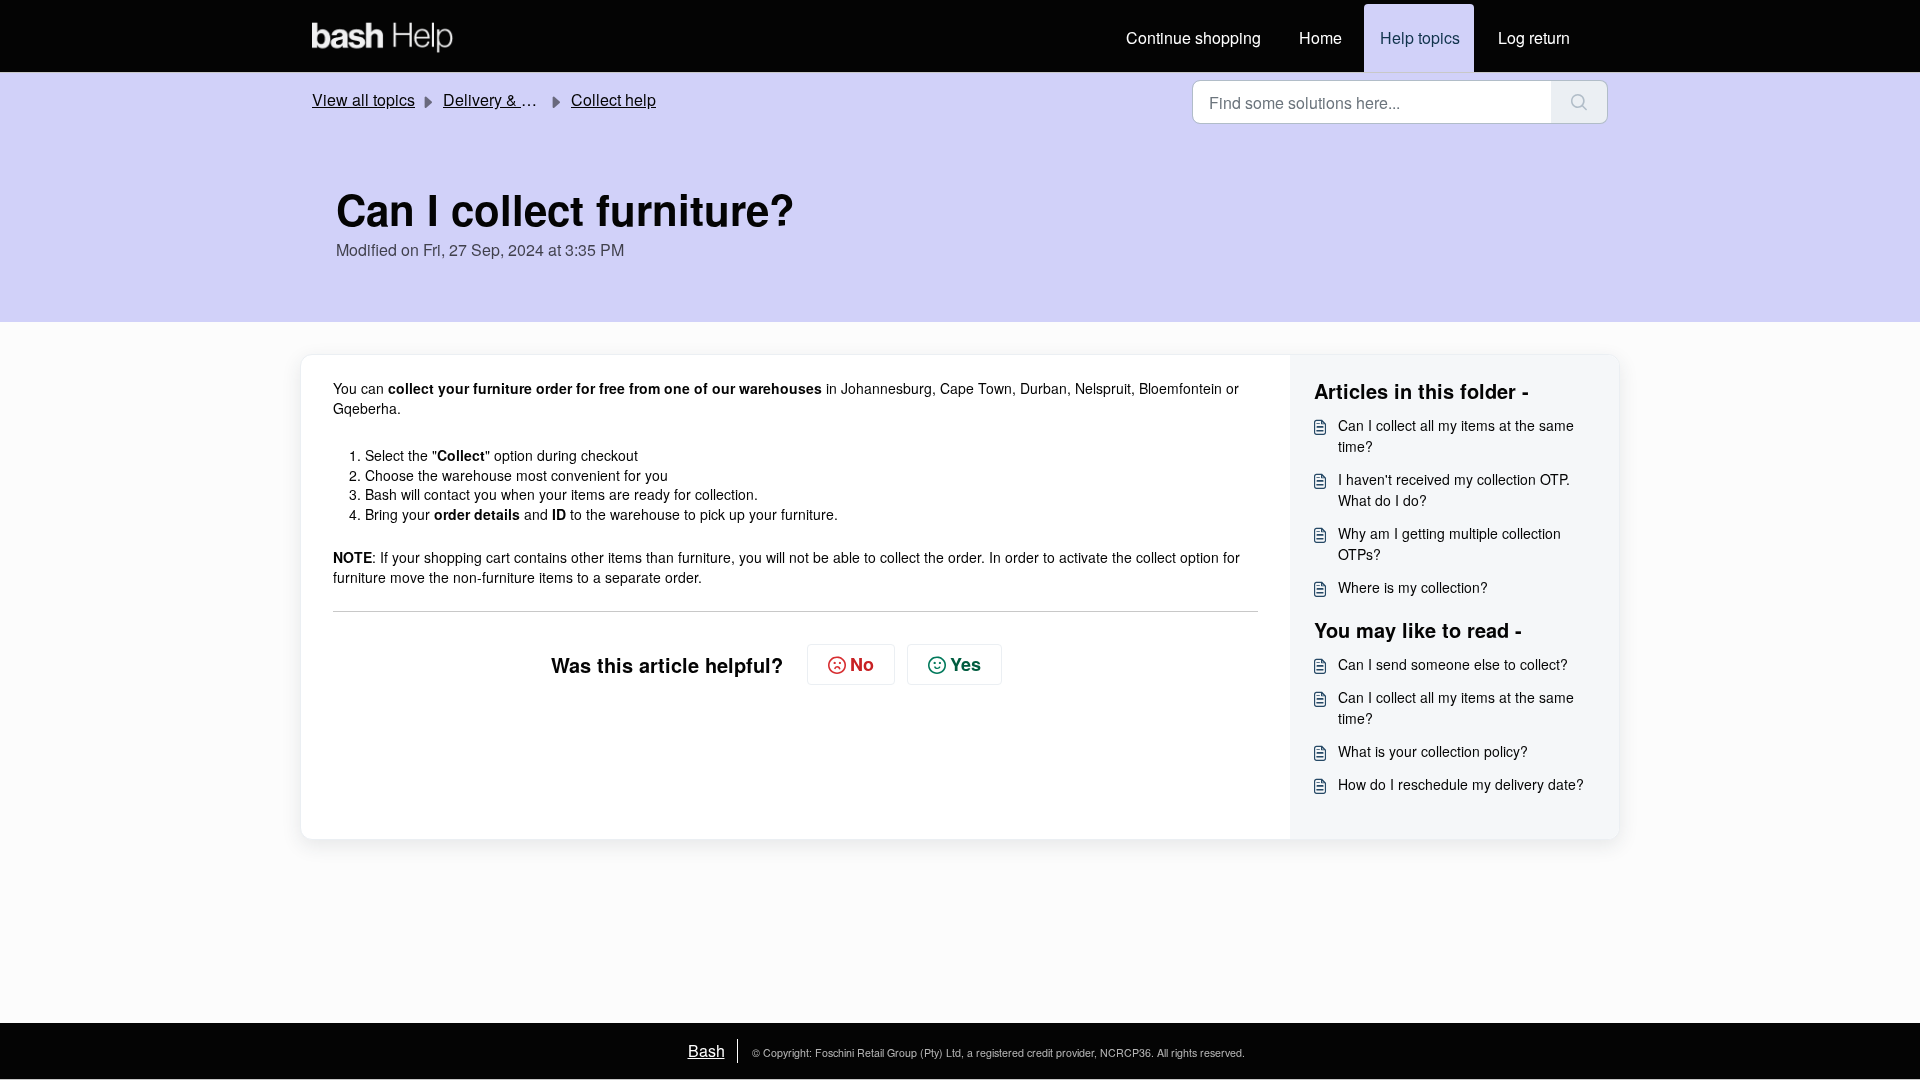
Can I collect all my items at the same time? (1456, 435)
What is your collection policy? (1433, 751)
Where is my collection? (1413, 587)
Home (1320, 37)
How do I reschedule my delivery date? (1461, 784)
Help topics (1420, 37)
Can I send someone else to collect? (1453, 664)
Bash (706, 1050)
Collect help (613, 99)
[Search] (1579, 102)
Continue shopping (1193, 37)
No (862, 664)
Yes (965, 664)
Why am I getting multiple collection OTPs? (1449, 543)
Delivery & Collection (518, 99)
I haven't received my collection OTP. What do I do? (1454, 489)
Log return (1534, 37)
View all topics (363, 99)
